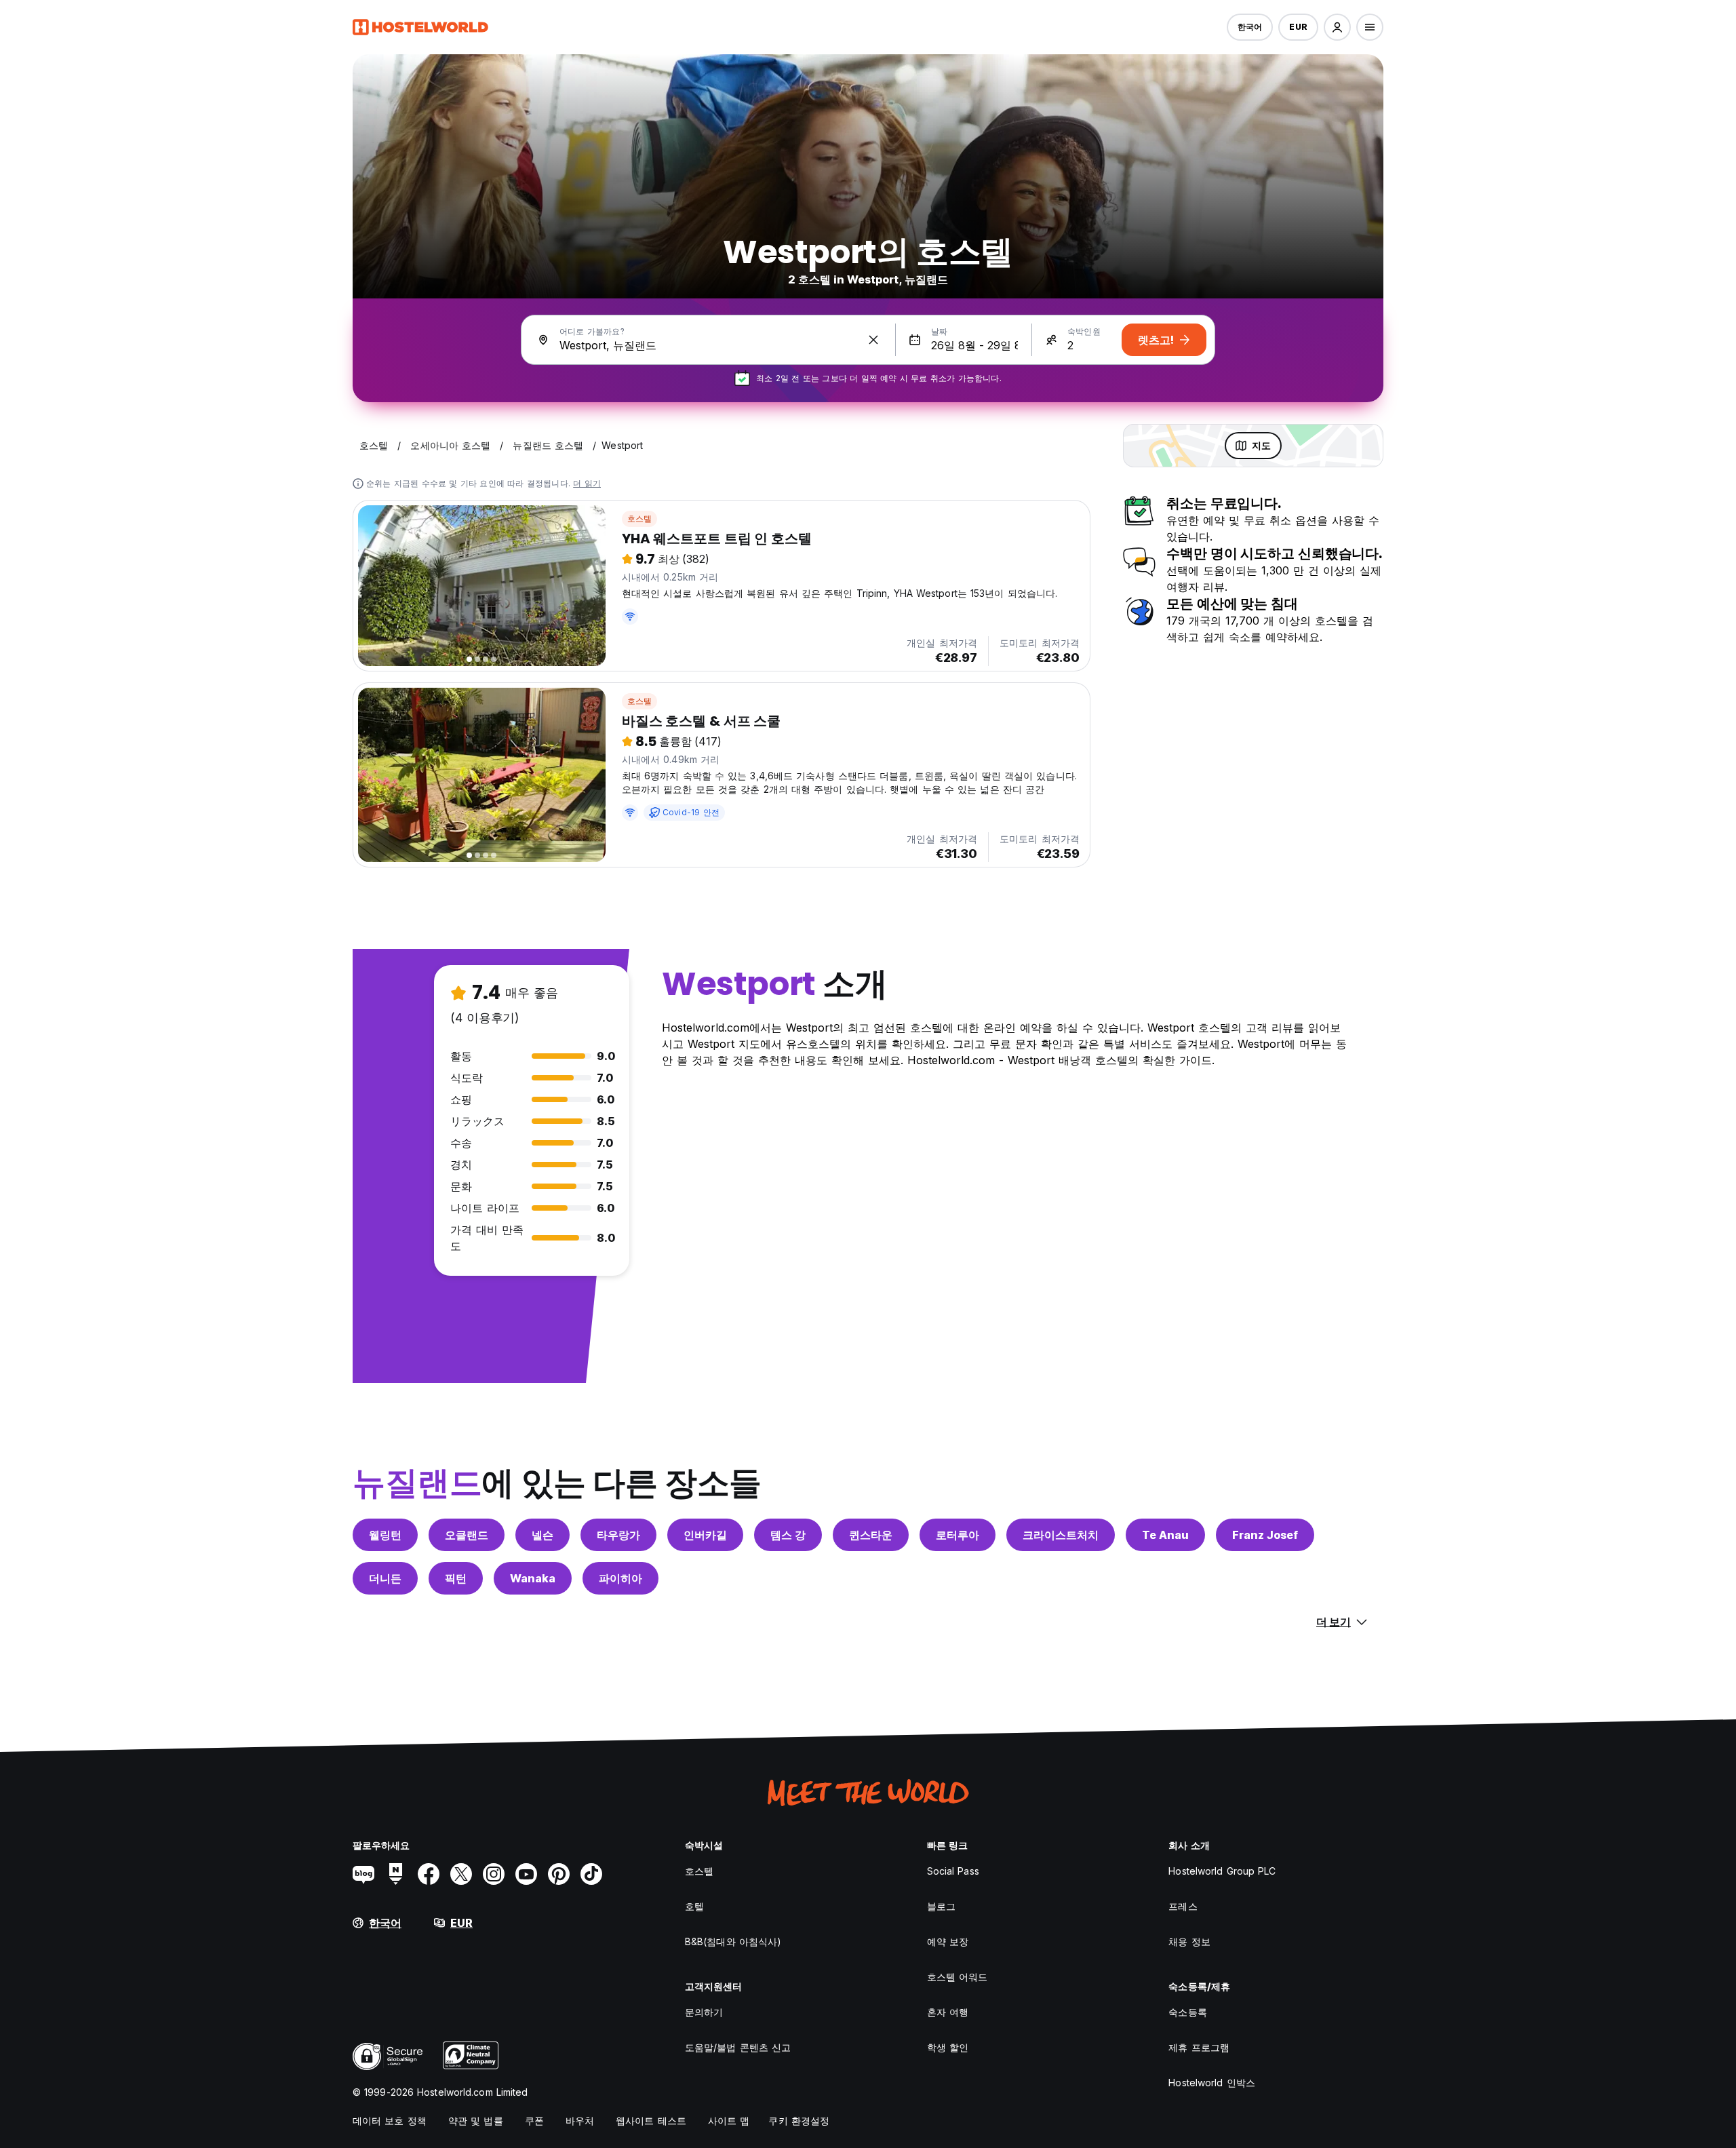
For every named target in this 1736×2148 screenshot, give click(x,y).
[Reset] (873, 340)
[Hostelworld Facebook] (429, 1874)
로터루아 (958, 1535)
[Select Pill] (1337, 27)
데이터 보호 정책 (390, 2121)
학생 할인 (948, 2047)
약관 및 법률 (476, 2121)
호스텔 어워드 (958, 1977)
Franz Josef (1265, 1535)
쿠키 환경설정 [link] (799, 2121)
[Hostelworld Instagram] (494, 1874)
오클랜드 (467, 1535)
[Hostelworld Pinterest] (559, 1874)
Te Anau (1165, 1535)
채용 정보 (1189, 1941)
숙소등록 (1187, 2012)
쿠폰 (534, 2121)
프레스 (1183, 1906)
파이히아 (620, 1578)
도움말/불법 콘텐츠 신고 (738, 2047)
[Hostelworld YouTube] (526, 1874)
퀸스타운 (871, 1535)
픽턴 (456, 1578)
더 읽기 (587, 483)
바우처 (580, 2121)
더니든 (385, 1578)
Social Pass (953, 1871)
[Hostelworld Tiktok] (591, 1874)
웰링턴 (385, 1535)
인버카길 (705, 1535)
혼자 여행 (948, 2012)
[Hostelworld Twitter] (461, 1874)
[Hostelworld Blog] (363, 1874)
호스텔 (640, 519)
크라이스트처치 (1061, 1535)
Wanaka (533, 1578)
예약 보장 (948, 1941)
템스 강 (788, 1535)
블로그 (941, 1906)
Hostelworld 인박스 (1212, 2083)
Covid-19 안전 (691, 812)
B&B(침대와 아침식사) (733, 1941)
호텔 (694, 1906)
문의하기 (704, 2012)
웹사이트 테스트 (651, 2121)
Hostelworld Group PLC (1222, 1871)
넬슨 (542, 1535)
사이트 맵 (729, 2121)
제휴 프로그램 (1199, 2047)
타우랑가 (618, 1535)
